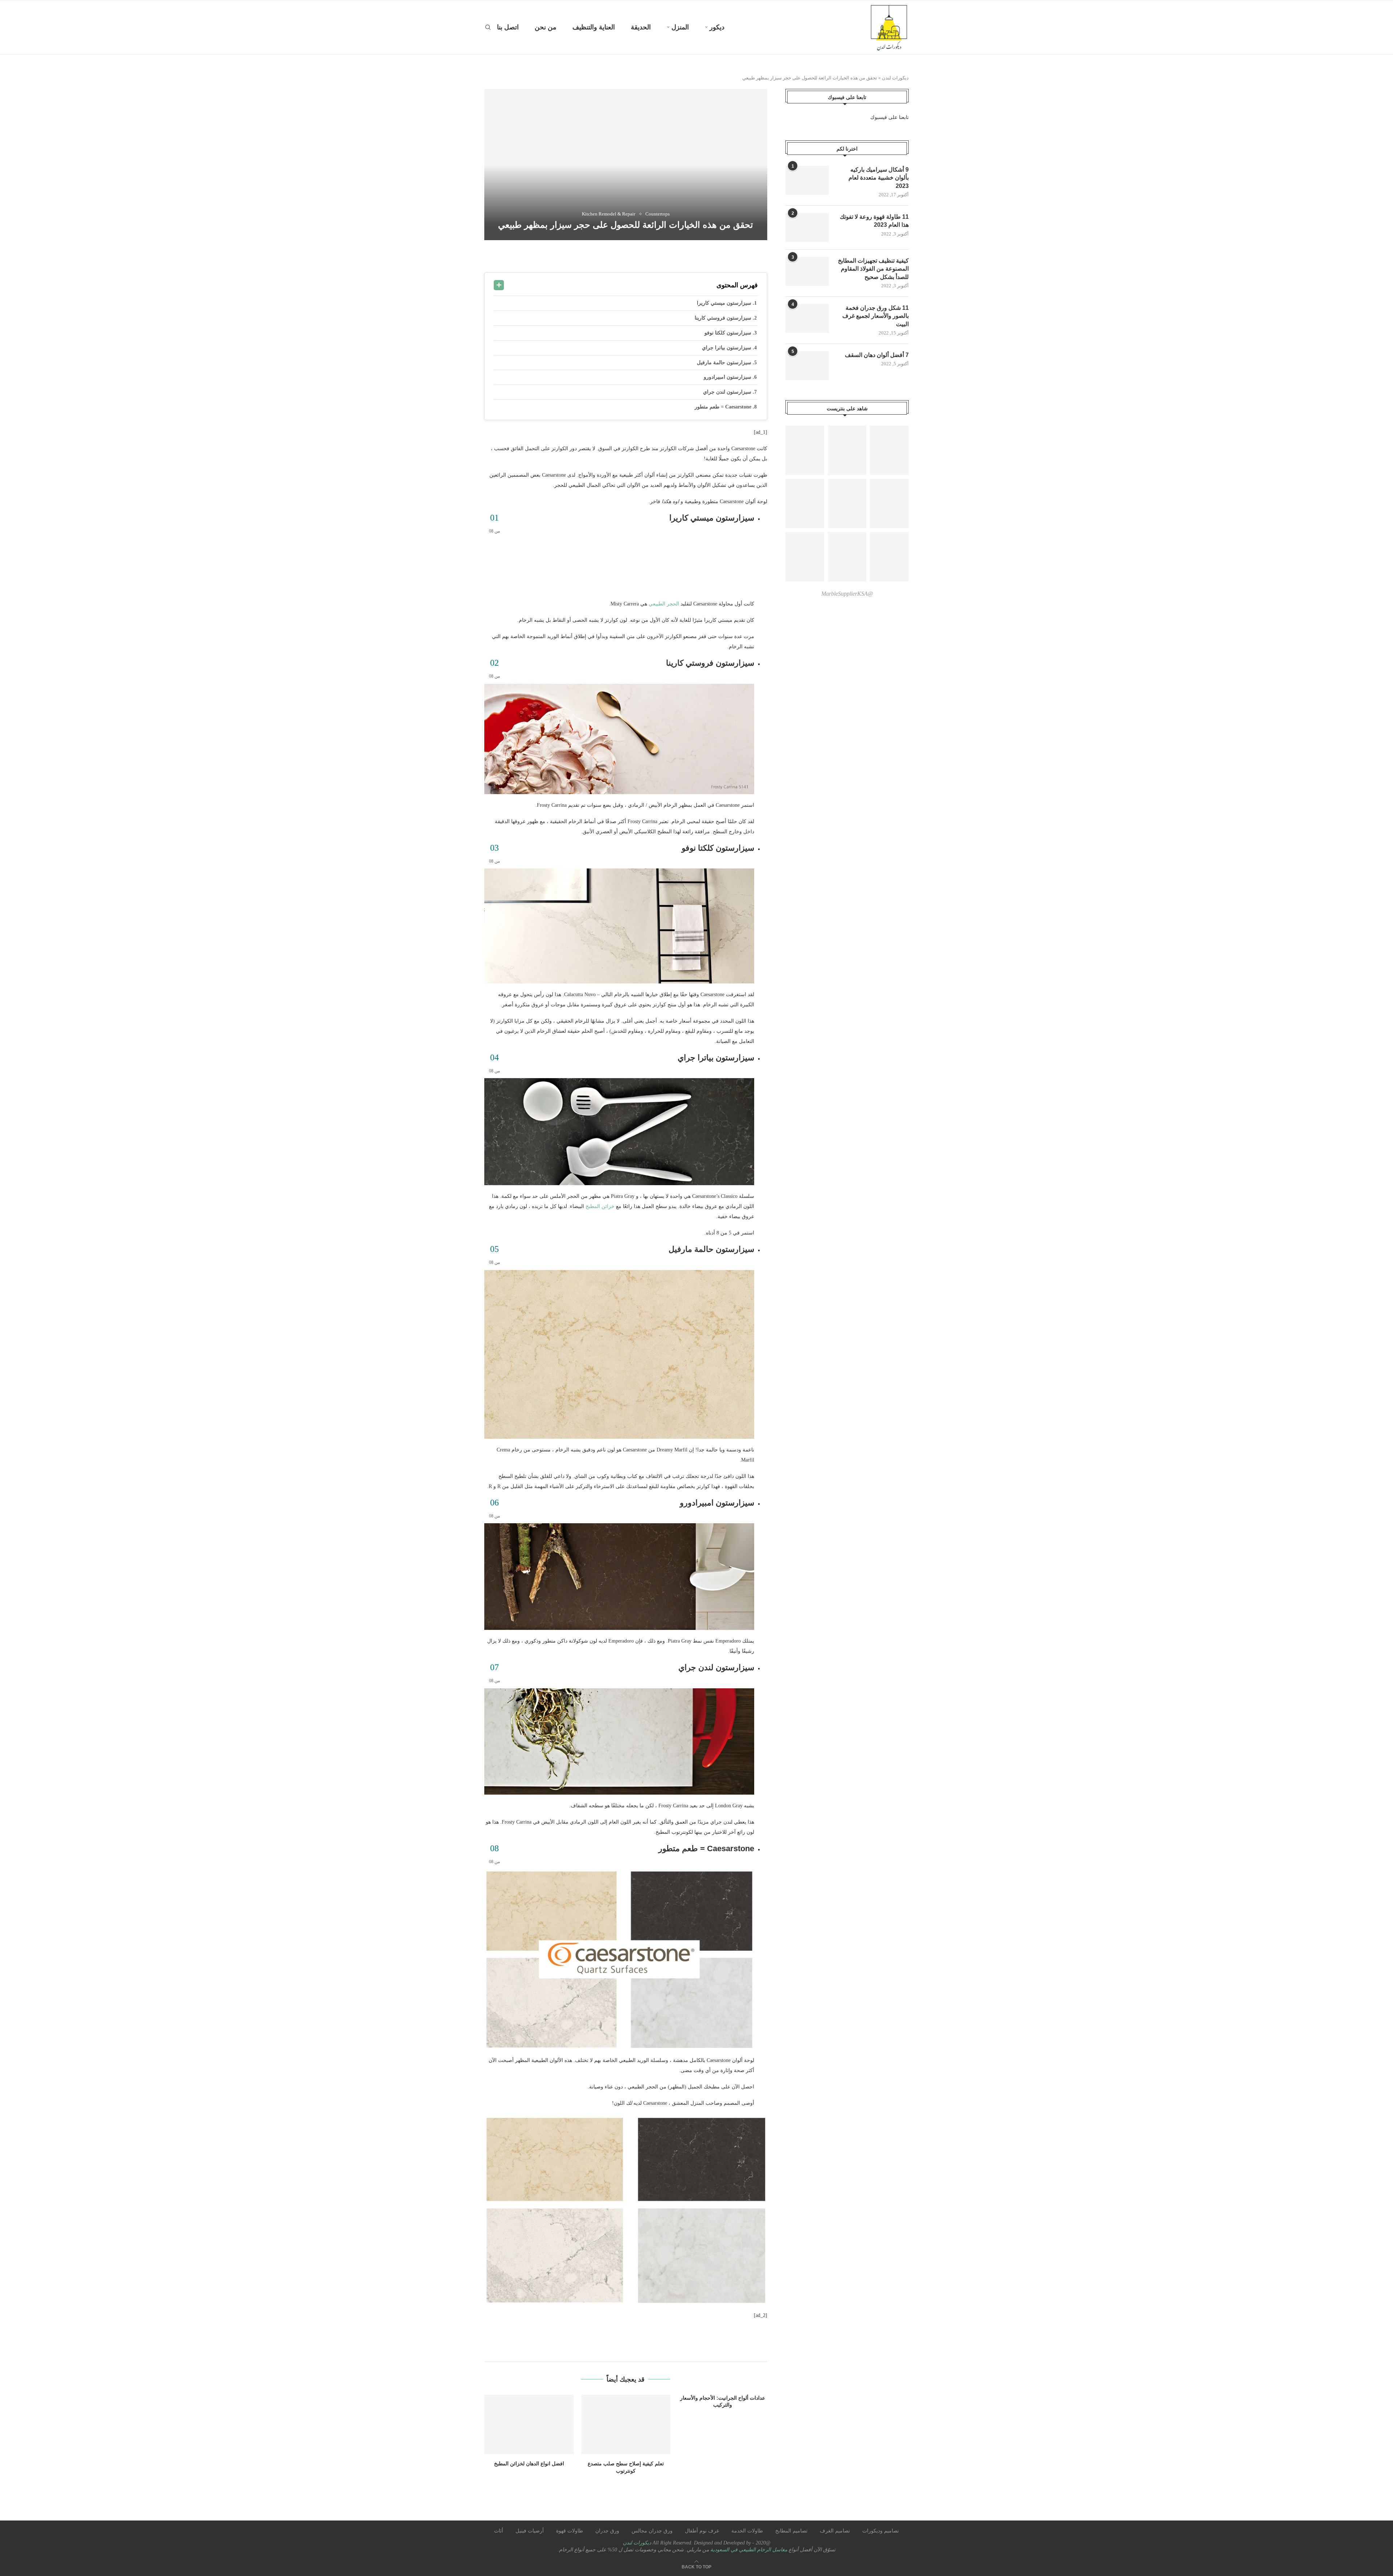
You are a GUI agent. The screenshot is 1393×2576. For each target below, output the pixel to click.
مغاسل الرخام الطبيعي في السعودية (748, 2550)
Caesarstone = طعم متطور (724, 407)
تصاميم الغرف (835, 2531)
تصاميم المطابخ (791, 2531)
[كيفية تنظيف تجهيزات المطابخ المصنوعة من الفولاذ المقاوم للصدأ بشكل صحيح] (807, 271)
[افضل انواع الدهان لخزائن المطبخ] (529, 2424)
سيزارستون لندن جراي (728, 392)
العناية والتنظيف (594, 27)
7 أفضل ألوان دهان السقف (877, 355)
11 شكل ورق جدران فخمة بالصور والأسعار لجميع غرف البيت (876, 316)
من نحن (546, 27)
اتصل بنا (508, 27)
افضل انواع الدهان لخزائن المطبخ (529, 2464)
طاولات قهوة (570, 2531)
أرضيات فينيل (530, 2531)
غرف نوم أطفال (702, 2531)
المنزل (680, 27)
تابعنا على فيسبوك (889, 117)
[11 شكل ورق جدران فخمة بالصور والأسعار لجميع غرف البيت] (807, 319)
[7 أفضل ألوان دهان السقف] (807, 366)
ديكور (717, 27)
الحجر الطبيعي (664, 604)
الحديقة (641, 27)
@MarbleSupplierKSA (847, 594)
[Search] (488, 27)
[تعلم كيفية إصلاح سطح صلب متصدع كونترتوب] (626, 2424)
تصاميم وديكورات (881, 2531)
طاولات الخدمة (747, 2531)
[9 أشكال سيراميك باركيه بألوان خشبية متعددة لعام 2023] (807, 180)
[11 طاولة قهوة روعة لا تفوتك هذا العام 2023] (807, 227)
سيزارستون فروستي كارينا (724, 318)
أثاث (499, 2531)
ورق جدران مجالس (652, 2531)
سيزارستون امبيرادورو (728, 377)
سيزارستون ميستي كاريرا (725, 303)
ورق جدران (607, 2531)
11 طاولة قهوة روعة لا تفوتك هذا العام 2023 (874, 221)
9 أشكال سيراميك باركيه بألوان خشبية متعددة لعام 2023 (879, 178)
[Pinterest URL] (805, 450)
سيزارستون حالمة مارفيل (725, 363)
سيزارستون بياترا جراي (727, 348)
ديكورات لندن (895, 78)
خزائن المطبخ (600, 1206)
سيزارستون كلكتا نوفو (729, 333)
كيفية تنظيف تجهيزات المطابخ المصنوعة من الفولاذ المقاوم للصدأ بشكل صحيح (873, 269)
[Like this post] (713, 257)
